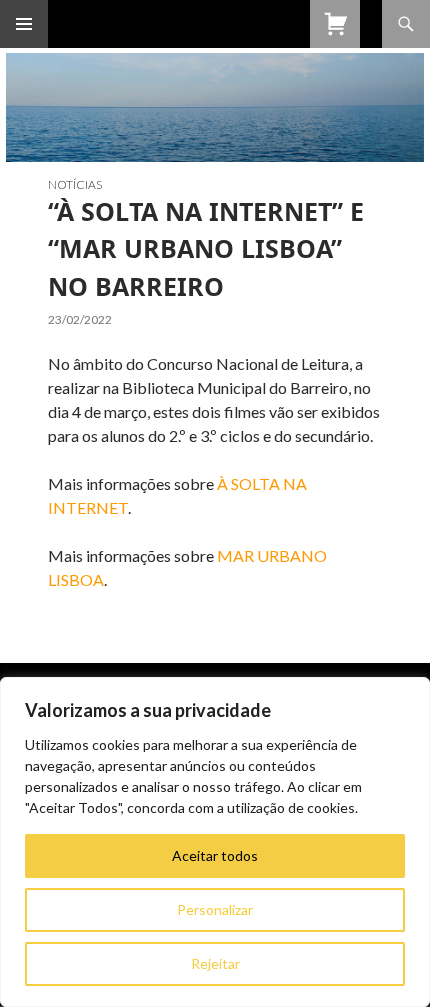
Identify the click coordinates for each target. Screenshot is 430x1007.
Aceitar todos (215, 855)
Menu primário (24, 24)
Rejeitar (215, 963)
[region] (215, 842)
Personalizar (215, 909)
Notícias (75, 184)
